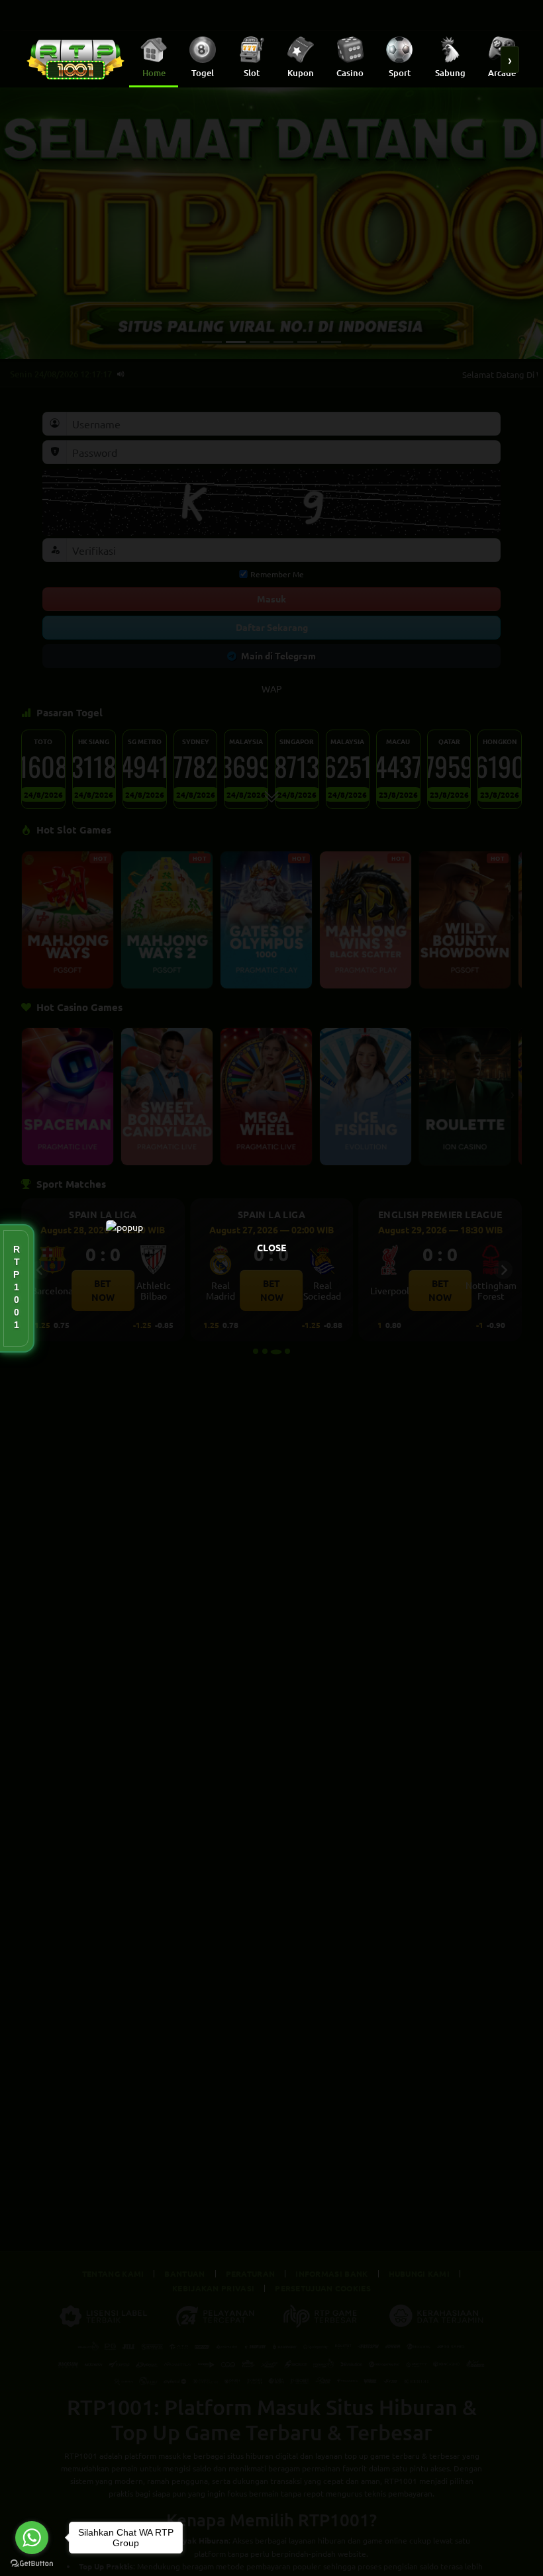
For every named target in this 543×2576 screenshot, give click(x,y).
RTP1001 (17, 1288)
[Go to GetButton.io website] (32, 2563)
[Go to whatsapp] (32, 2538)
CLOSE (271, 1247)
